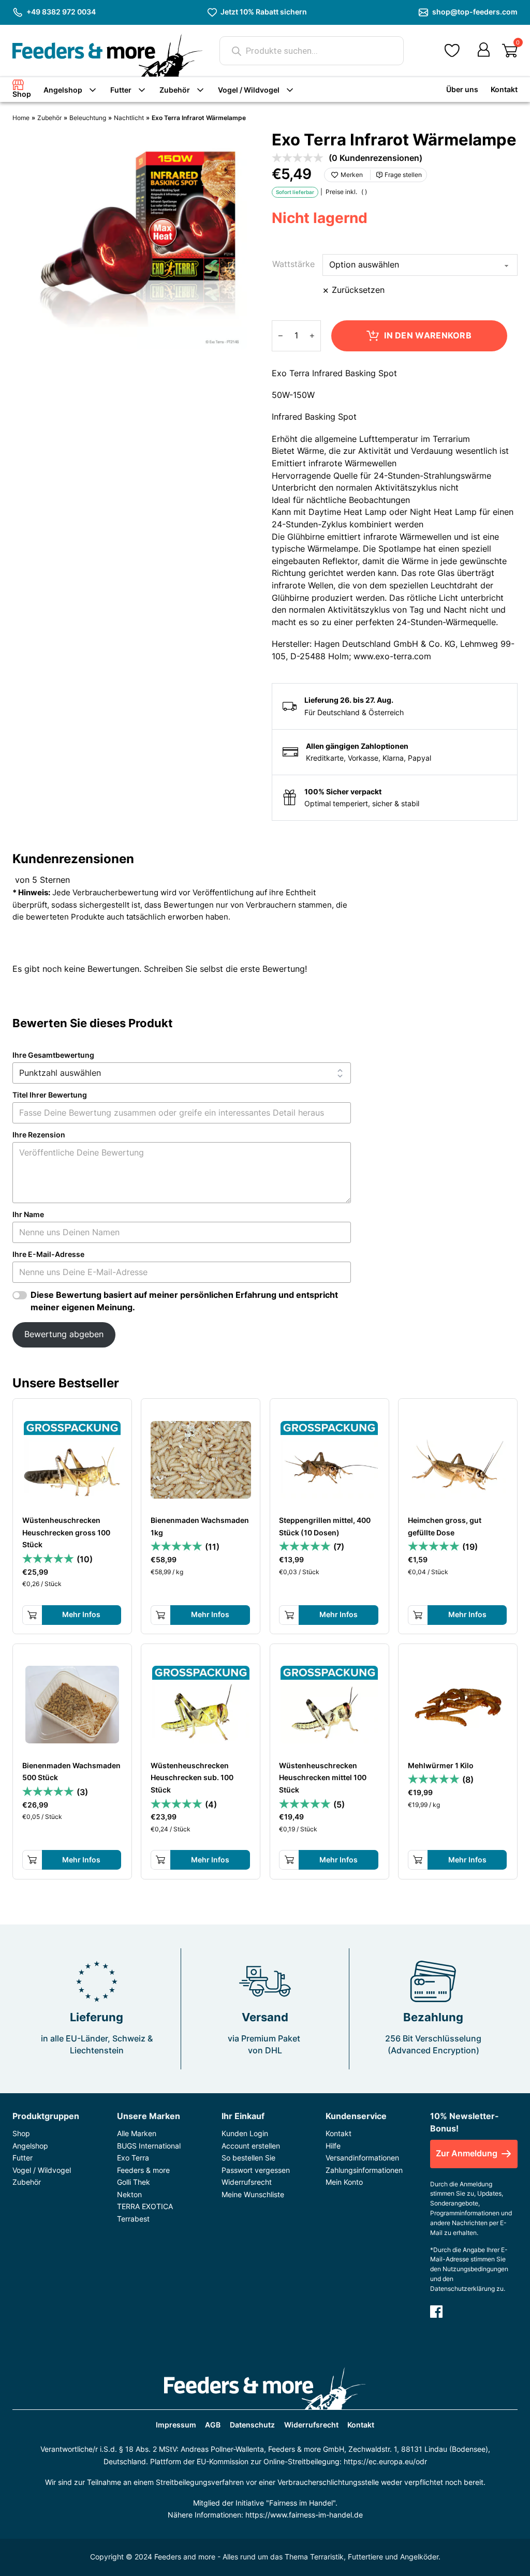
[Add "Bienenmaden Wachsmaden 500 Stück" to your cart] (32, 1860)
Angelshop (63, 90)
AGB (213, 2425)
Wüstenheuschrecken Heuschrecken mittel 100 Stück (323, 1777)
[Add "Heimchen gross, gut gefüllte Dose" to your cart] (418, 1615)
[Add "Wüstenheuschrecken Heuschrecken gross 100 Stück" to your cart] (32, 1615)
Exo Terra (133, 2158)
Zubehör (175, 90)
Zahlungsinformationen (364, 2170)
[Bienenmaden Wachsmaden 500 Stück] (72, 1705)
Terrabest (133, 2219)
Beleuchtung (88, 118)
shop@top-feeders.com (475, 12)
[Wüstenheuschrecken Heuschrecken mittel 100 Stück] (329, 1705)
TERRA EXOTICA (145, 2206)
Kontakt (504, 89)
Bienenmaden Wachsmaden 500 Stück (71, 1771)
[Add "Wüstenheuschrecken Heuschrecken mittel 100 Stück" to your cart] (289, 1860)
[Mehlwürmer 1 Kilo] (458, 1705)
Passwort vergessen (256, 2170)
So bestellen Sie (248, 2158)
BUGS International (149, 2146)
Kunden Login (245, 2133)
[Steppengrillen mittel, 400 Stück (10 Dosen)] (329, 1459)
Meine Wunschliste (253, 2194)
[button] (452, 51)
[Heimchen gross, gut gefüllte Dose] (458, 1459)
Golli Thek (134, 2182)
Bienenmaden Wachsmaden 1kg (200, 1526)
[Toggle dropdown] (93, 90)
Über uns (462, 89)
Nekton (129, 2194)
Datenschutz (252, 2425)
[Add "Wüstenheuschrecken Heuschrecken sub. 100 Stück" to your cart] (160, 1860)
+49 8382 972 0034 (61, 12)
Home (21, 118)
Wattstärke (293, 264)
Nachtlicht (129, 118)
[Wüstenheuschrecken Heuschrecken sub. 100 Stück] (201, 1705)
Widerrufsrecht (247, 2182)
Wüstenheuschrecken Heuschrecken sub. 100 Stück (192, 1777)
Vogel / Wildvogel (249, 90)
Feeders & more (143, 2170)
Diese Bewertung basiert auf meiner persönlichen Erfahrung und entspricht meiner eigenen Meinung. (184, 1301)
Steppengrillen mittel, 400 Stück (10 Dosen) (325, 1526)
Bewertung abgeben (64, 1334)
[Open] (510, 51)
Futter (121, 90)
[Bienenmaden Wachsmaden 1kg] (201, 1459)
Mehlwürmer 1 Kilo (441, 1765)
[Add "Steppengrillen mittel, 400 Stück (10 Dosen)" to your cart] (289, 1615)
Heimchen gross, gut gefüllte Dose (445, 1526)
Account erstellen (251, 2146)
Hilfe (333, 2146)
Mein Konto (344, 2182)
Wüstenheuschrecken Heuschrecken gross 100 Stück (66, 1532)
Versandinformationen (362, 2158)
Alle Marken (137, 2133)
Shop (22, 94)
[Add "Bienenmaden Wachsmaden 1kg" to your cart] (160, 1615)
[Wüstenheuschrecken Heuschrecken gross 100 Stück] (72, 1459)
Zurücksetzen (358, 290)
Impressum (176, 2425)
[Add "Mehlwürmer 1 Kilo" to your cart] (418, 1860)
